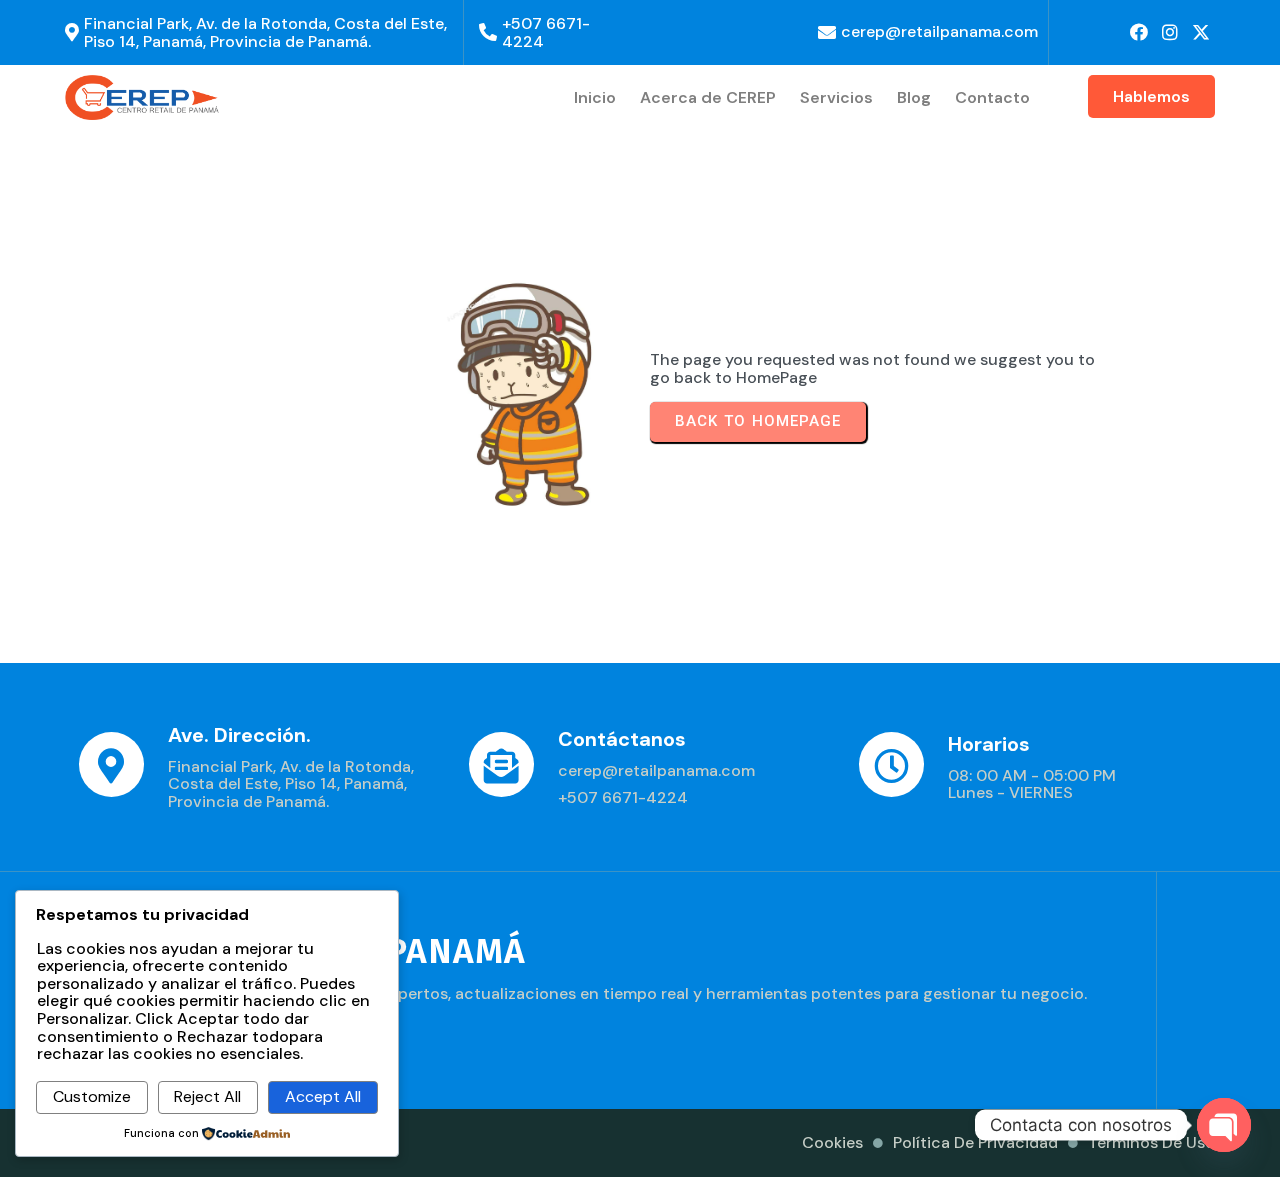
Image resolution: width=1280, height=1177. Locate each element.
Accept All (323, 1096)
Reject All (207, 1096)
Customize (92, 1096)
